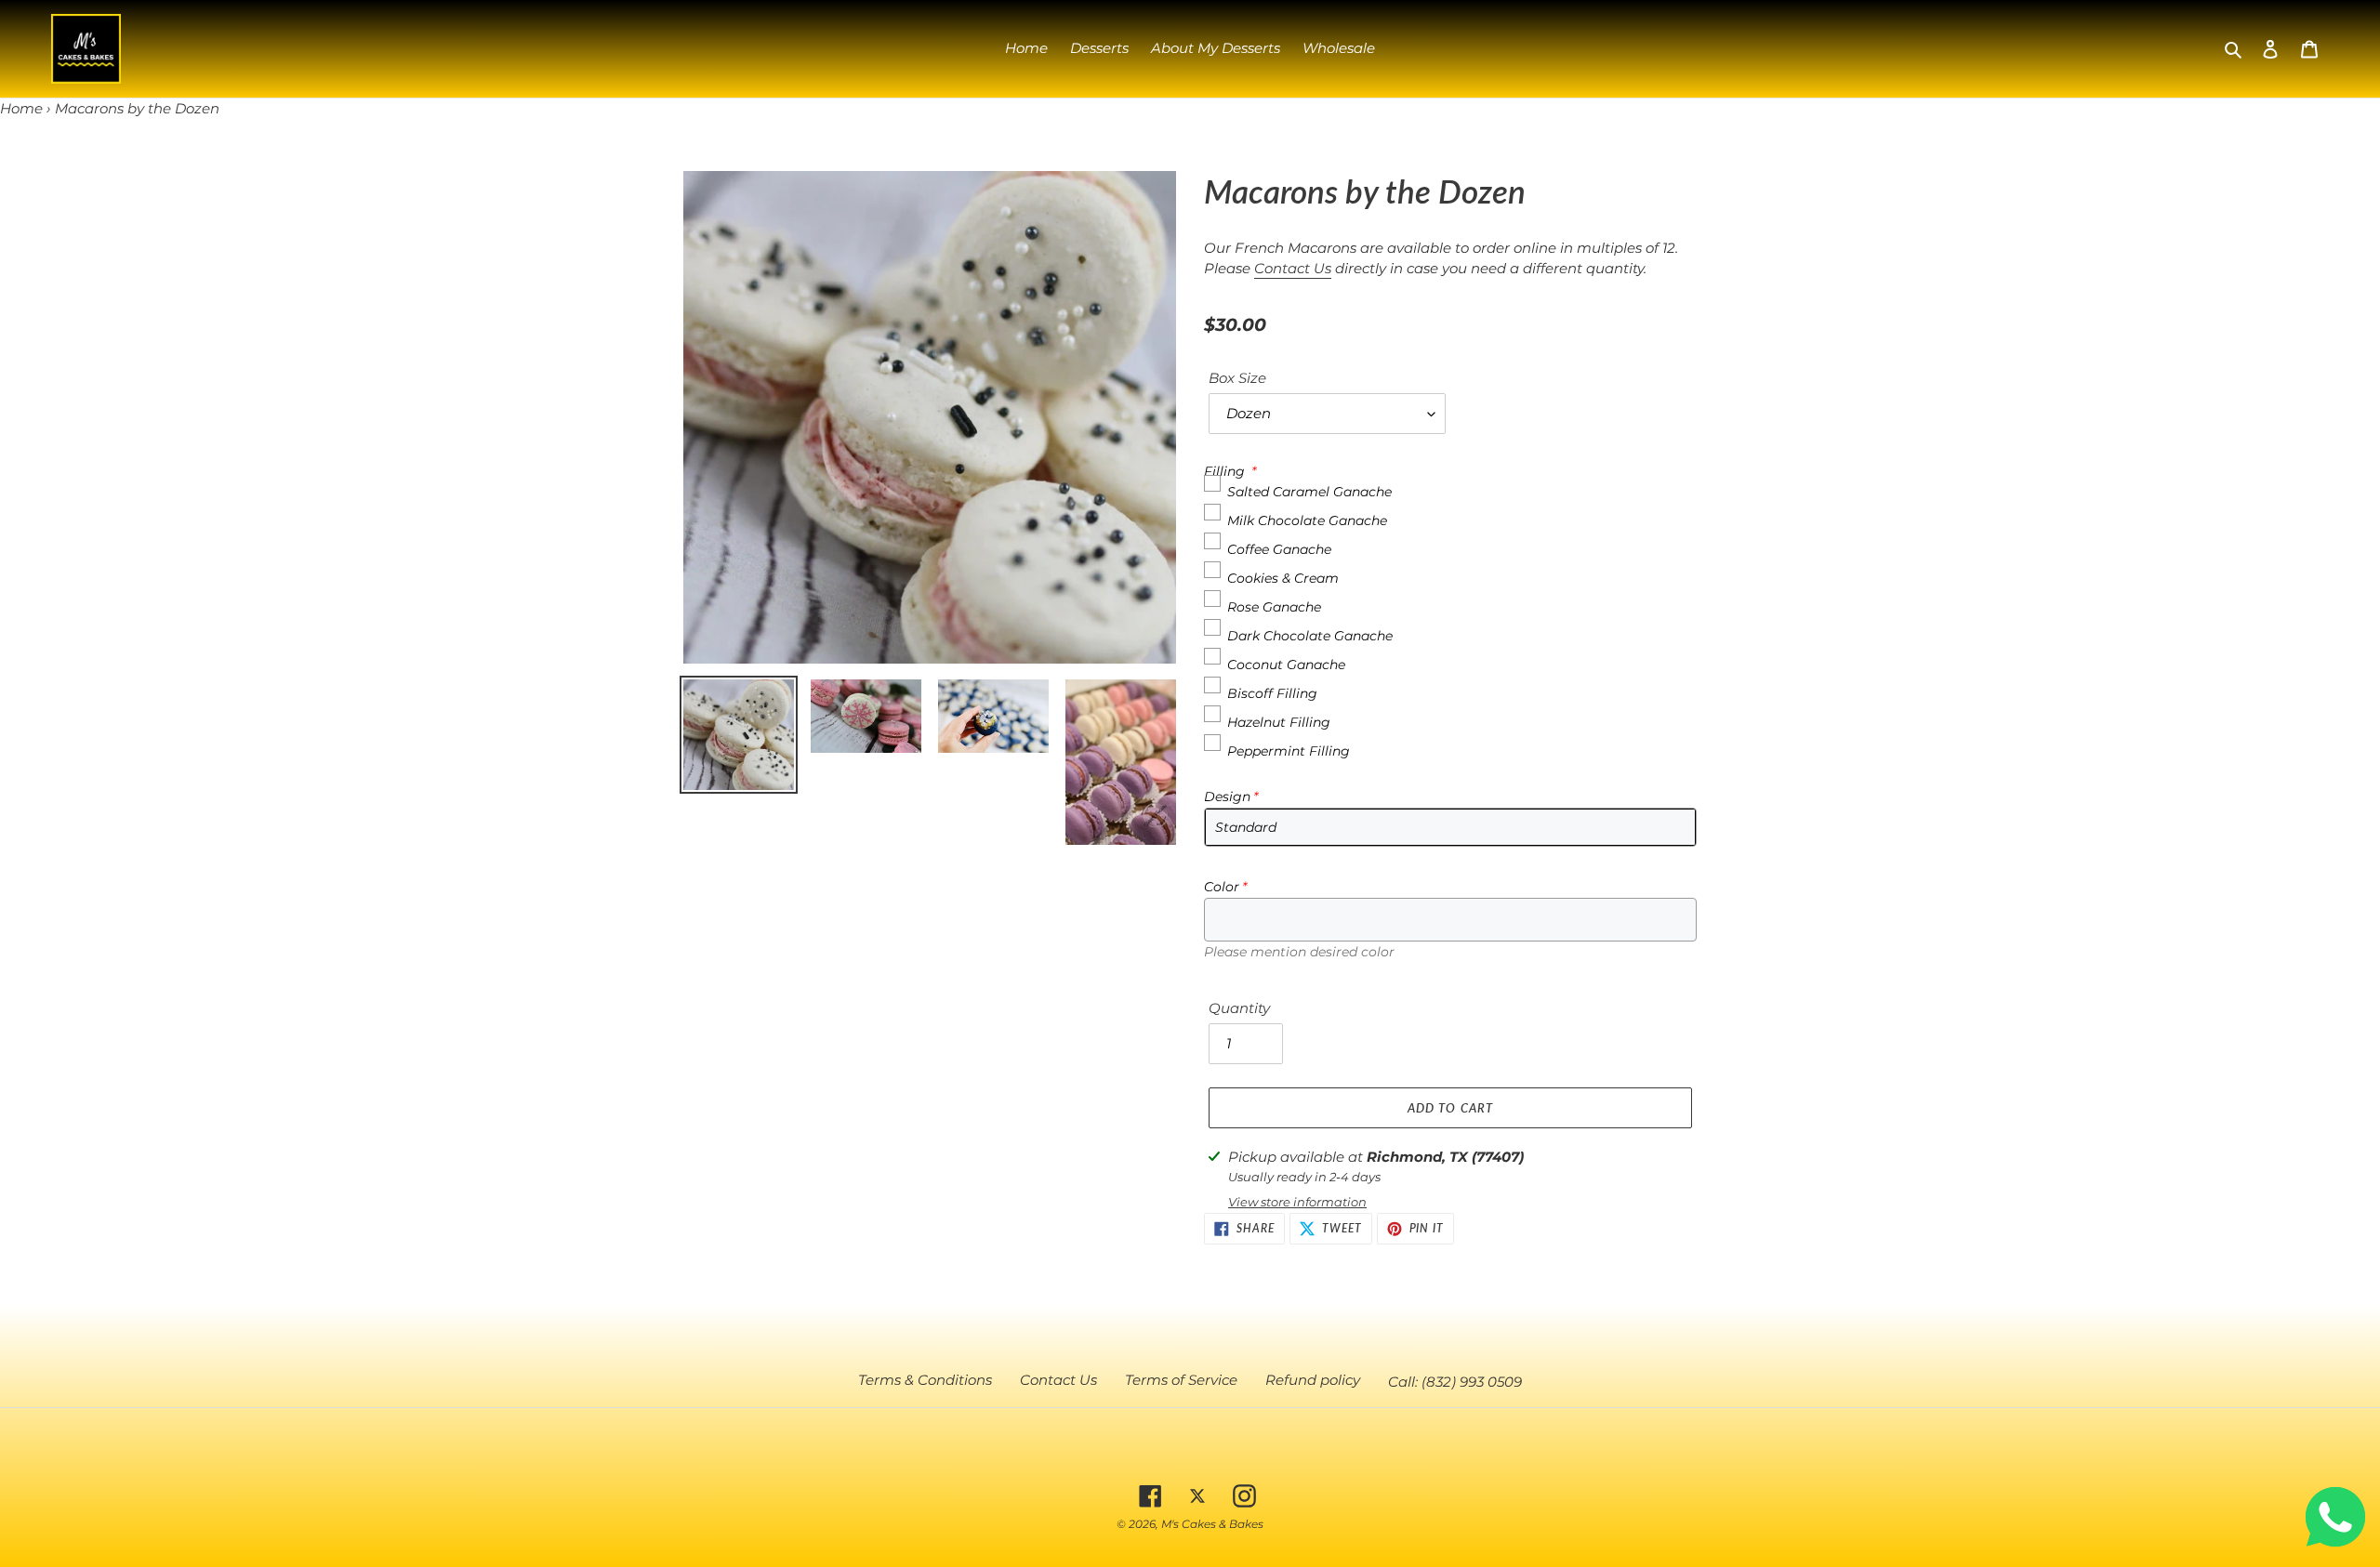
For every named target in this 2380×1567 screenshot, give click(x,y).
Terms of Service (1181, 1380)
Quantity (1239, 1008)
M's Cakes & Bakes (1212, 1524)
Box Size (1237, 378)
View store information (1297, 1202)
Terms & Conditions (925, 1380)
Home (21, 108)
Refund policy (1313, 1380)
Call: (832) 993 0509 (1455, 1382)
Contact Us (1293, 268)
